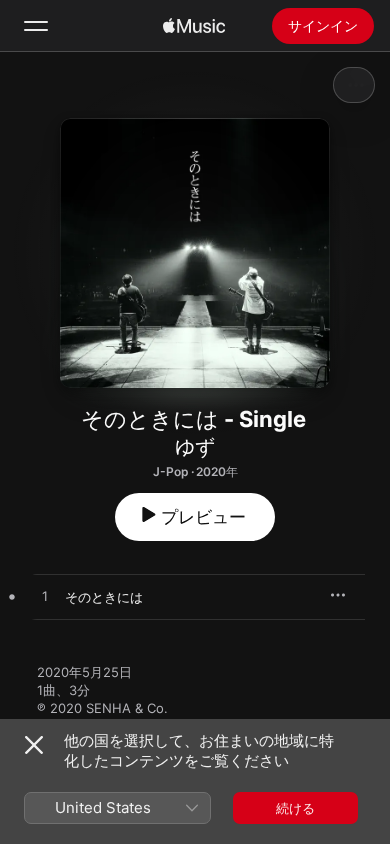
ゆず (195, 447)
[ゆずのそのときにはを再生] (45, 597)
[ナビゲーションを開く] (36, 26)
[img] (194, 26)
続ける (295, 808)
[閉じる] (34, 745)
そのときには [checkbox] (104, 597)
